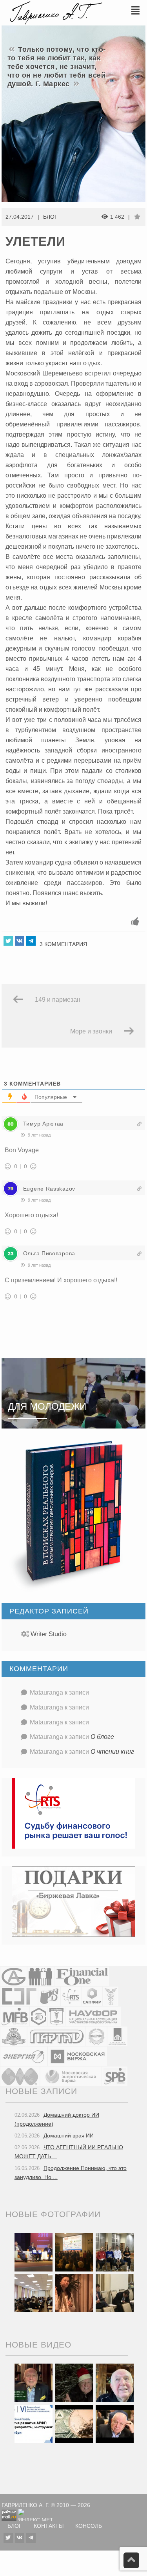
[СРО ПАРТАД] (56, 2036)
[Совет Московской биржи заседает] (115, 2293)
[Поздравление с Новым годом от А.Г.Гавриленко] (34, 2382)
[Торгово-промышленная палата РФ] (111, 1996)
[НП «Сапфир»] (92, 1996)
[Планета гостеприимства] (14, 2036)
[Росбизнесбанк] (49, 1996)
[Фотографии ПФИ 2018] (34, 2252)
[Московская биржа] (77, 2056)
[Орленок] (115, 2252)
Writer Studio (49, 1634)
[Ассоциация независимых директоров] (41, 1976)
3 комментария (63, 944)
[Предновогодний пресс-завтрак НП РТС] (74, 2293)
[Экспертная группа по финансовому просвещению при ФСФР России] (19, 1996)
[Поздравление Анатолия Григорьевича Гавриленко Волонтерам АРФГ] (74, 2382)
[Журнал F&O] (82, 1976)
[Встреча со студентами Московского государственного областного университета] (34, 2293)
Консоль (89, 2526)
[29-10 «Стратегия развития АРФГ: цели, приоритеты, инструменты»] (34, 2423)
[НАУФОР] (93, 2016)
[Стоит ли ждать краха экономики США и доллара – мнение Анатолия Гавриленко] (74, 2423)
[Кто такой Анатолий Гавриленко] (115, 2423)
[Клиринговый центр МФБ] (15, 2016)
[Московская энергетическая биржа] (71, 2076)
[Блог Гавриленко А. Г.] (55, 12)
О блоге (102, 1737)
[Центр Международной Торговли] (20, 2076)
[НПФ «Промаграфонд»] (96, 2036)
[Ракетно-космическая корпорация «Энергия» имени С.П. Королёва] (24, 2056)
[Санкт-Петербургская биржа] (115, 2076)
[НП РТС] (71, 1996)
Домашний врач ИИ (69, 2135)
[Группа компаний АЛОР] (14, 1976)
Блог (50, 217)
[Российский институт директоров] (117, 2036)
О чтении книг (112, 1752)
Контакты (49, 2526)
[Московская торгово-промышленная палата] (56, 2016)
